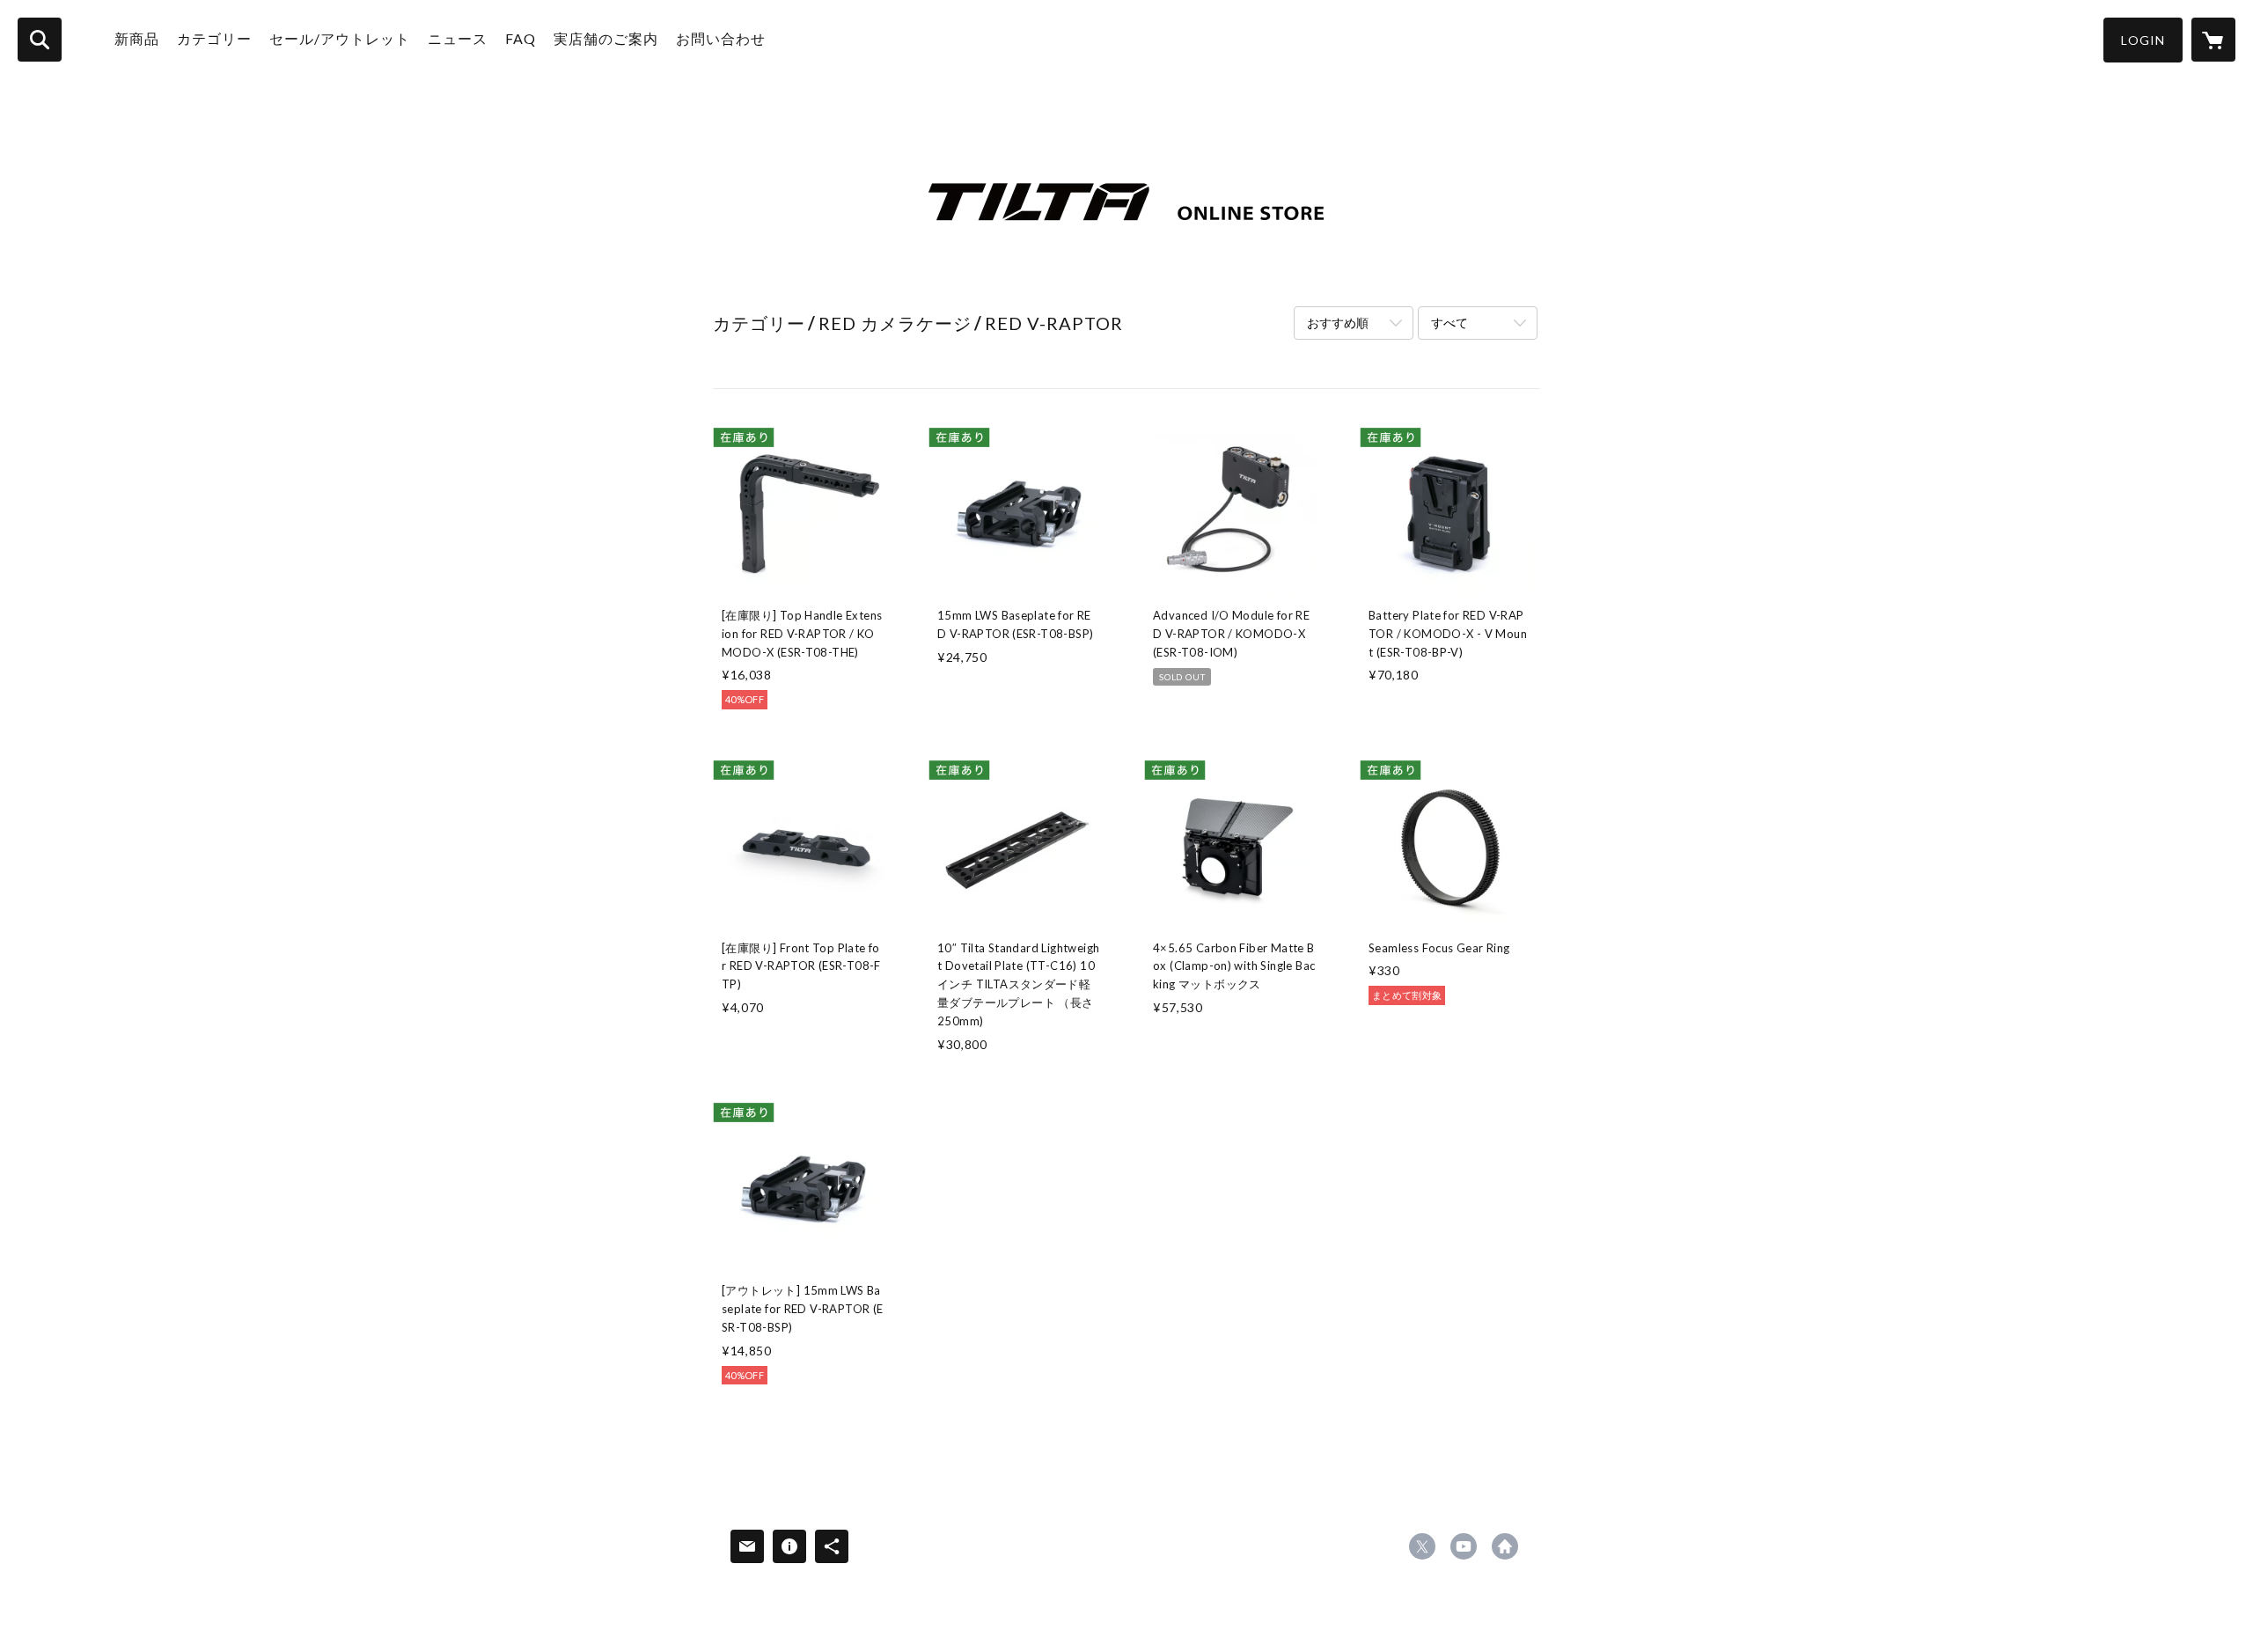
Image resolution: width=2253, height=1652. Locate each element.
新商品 (137, 38)
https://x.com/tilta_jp (1422, 1546)
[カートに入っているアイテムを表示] (2213, 40)
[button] (2143, 40)
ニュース (458, 38)
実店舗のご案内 (606, 38)
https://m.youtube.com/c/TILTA (1464, 1546)
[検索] (40, 40)
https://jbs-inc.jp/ (1505, 1546)
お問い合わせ (721, 38)
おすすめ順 (1338, 323)
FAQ (521, 38)
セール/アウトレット (340, 38)
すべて (1449, 323)
